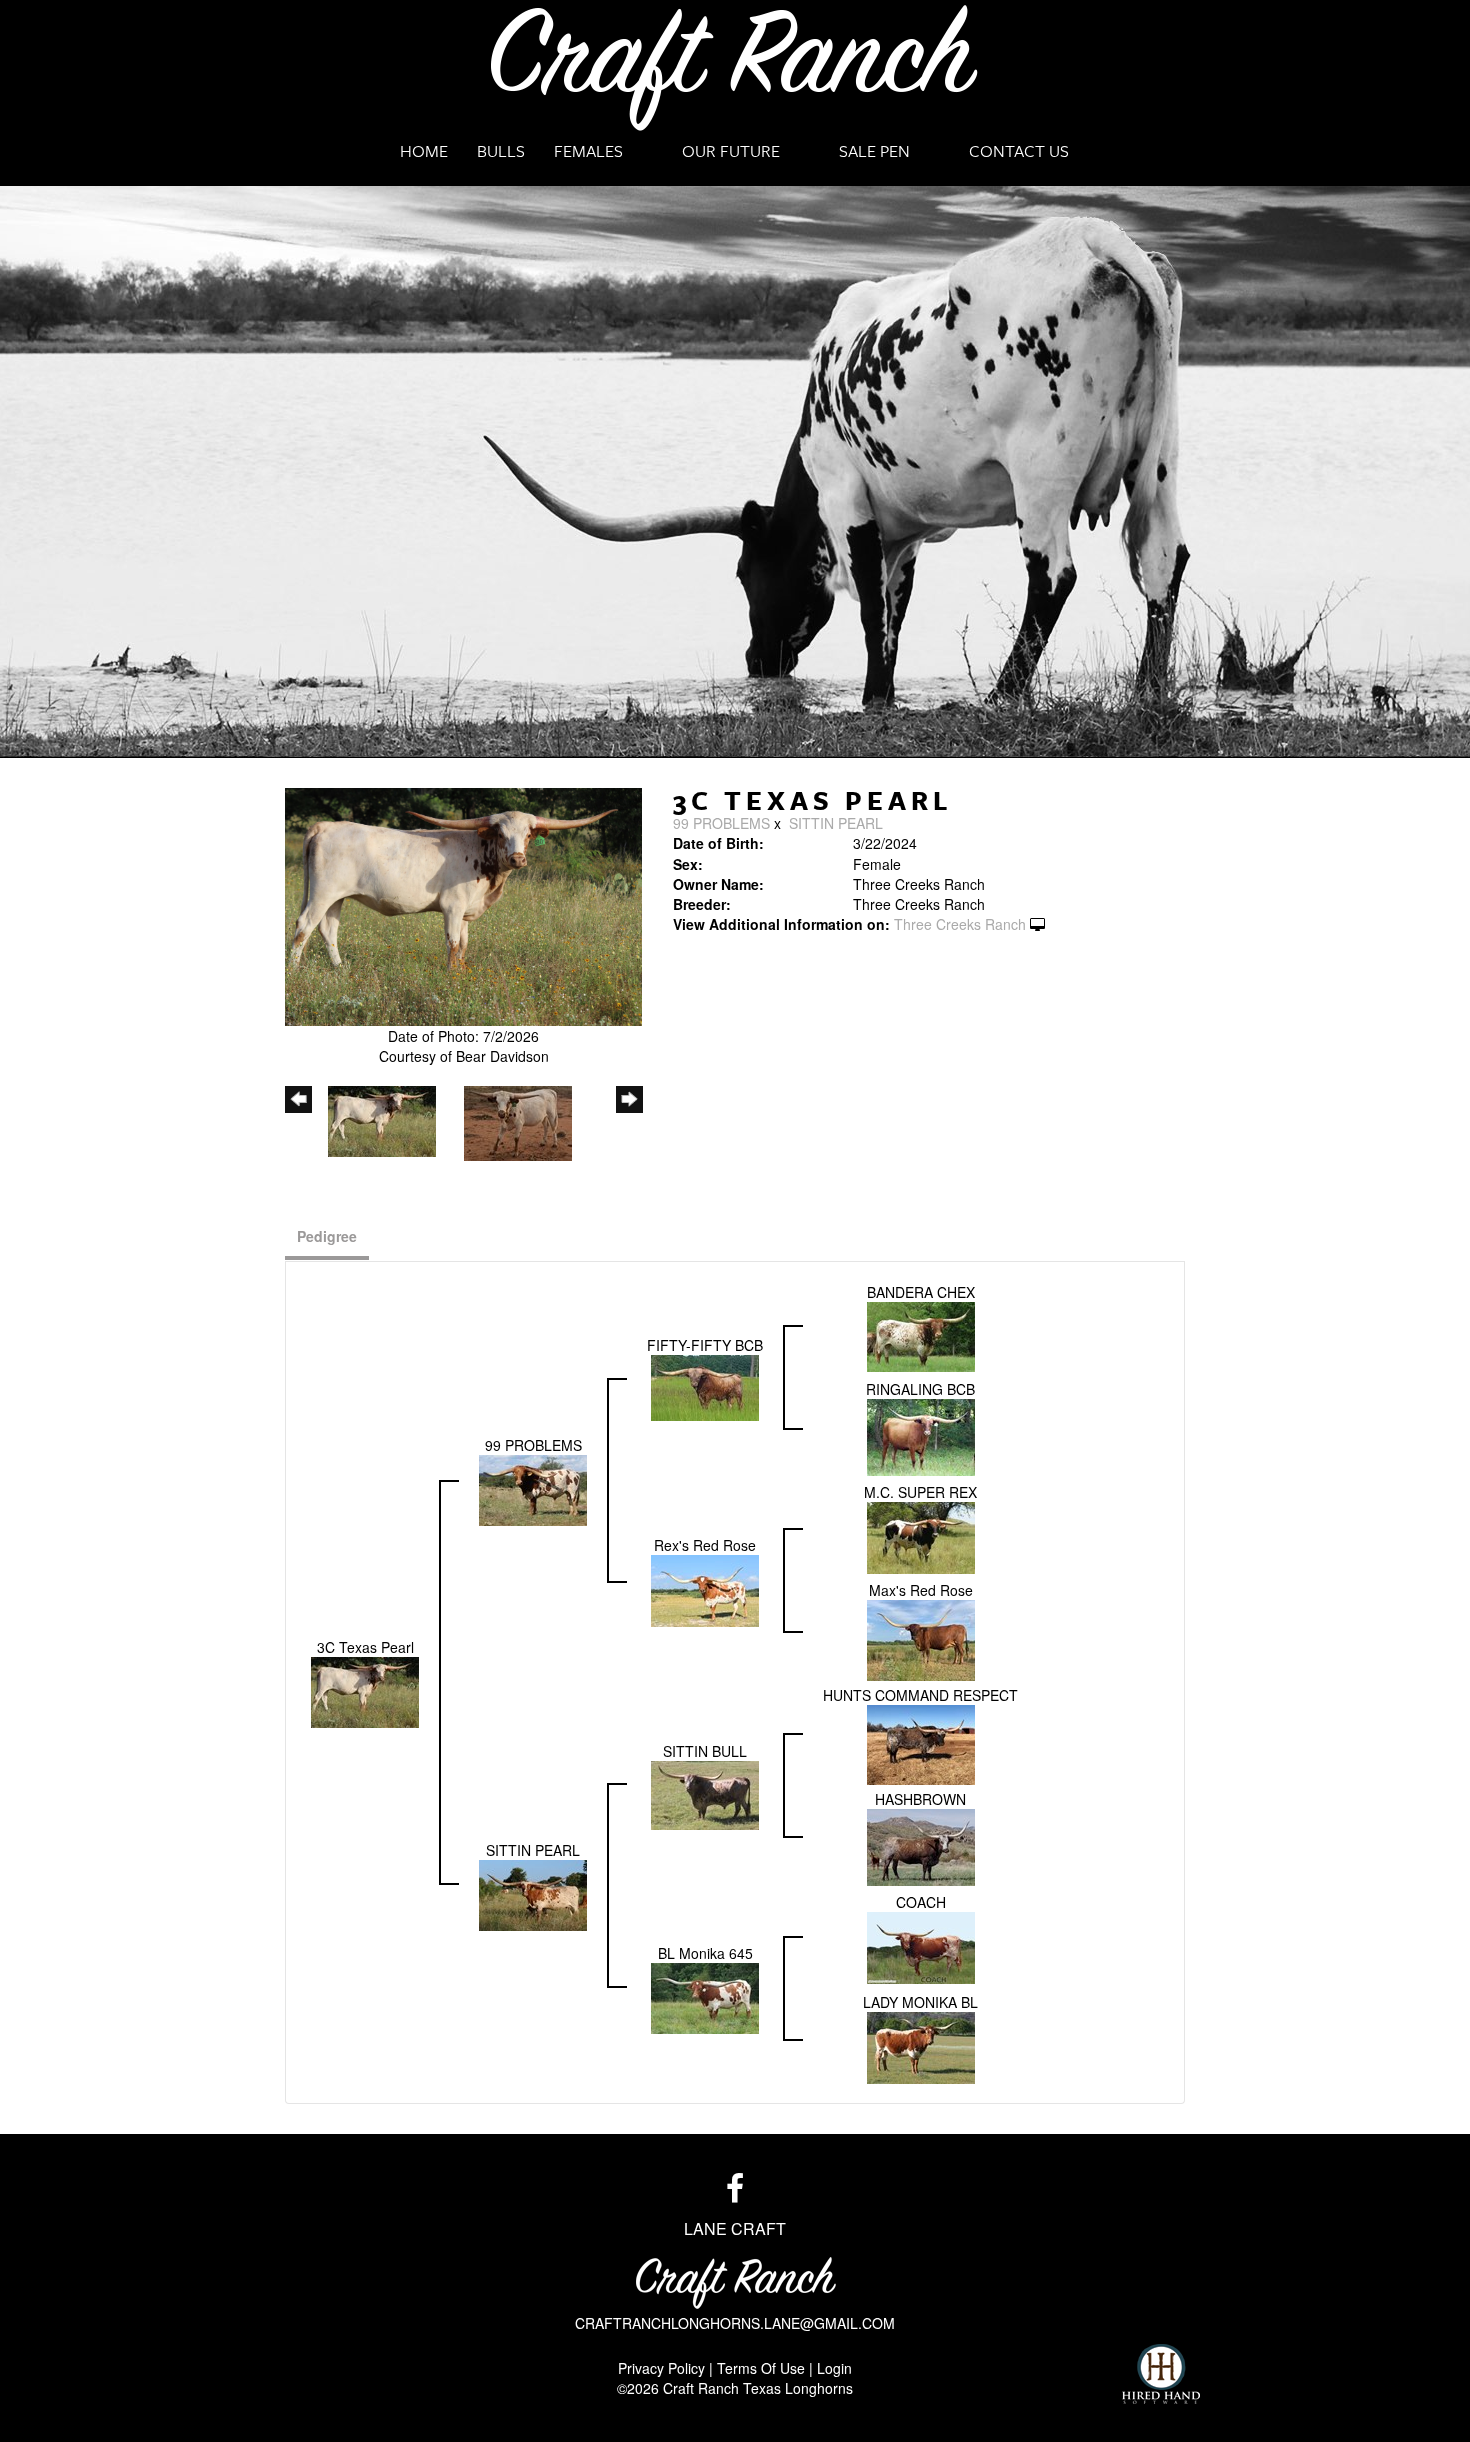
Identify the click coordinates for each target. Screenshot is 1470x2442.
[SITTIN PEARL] (533, 1893)
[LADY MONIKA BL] (921, 2046)
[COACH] (921, 1946)
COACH (921, 1902)
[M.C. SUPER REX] (921, 1536)
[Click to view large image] (463, 905)
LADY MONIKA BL (920, 2002)
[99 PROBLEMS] (533, 1488)
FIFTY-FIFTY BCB (705, 1345)
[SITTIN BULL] (705, 1793)
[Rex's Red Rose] (705, 1588)
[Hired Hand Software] (1161, 2374)
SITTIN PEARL (836, 823)
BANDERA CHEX (921, 1292)
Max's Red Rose (921, 1590)
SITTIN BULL (705, 1751)
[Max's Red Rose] (921, 1638)
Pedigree (327, 1236)
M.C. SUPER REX (920, 1492)
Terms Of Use (761, 2368)
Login (834, 2368)
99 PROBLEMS (721, 823)
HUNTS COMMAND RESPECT (920, 1695)
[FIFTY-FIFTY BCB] (705, 1385)
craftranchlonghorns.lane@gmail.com (735, 2323)
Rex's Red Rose (705, 1545)
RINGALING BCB (920, 1389)
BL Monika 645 (705, 1953)
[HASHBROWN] (921, 1845)
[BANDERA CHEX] (921, 1335)
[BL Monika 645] (705, 1996)
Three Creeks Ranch (960, 924)
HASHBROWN (920, 1799)
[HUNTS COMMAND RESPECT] (921, 1743)
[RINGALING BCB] (921, 1435)
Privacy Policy (661, 2368)
